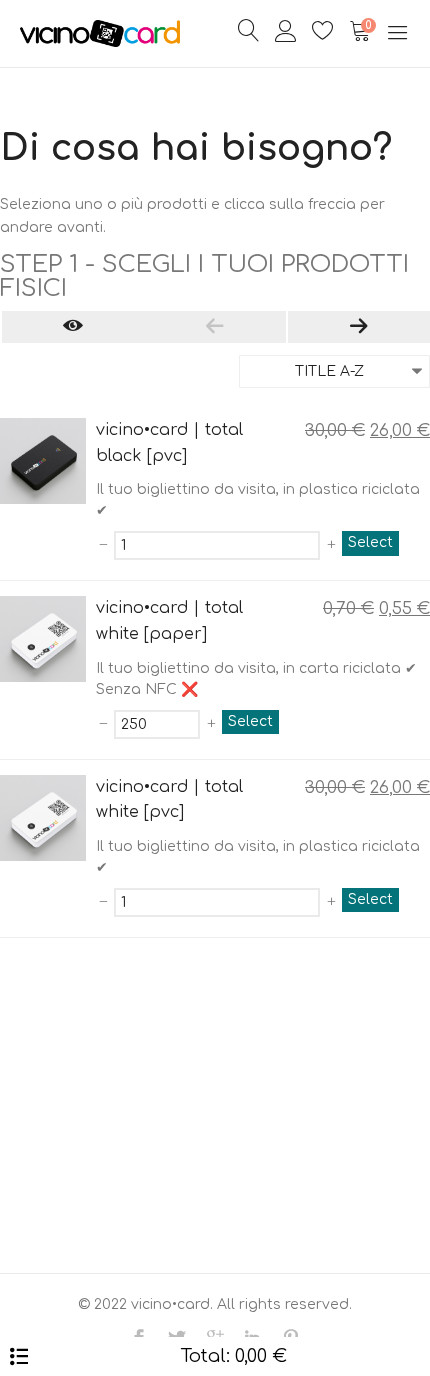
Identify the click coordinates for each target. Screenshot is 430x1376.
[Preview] (73, 327)
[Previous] (215, 327)
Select (370, 542)
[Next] (359, 327)
